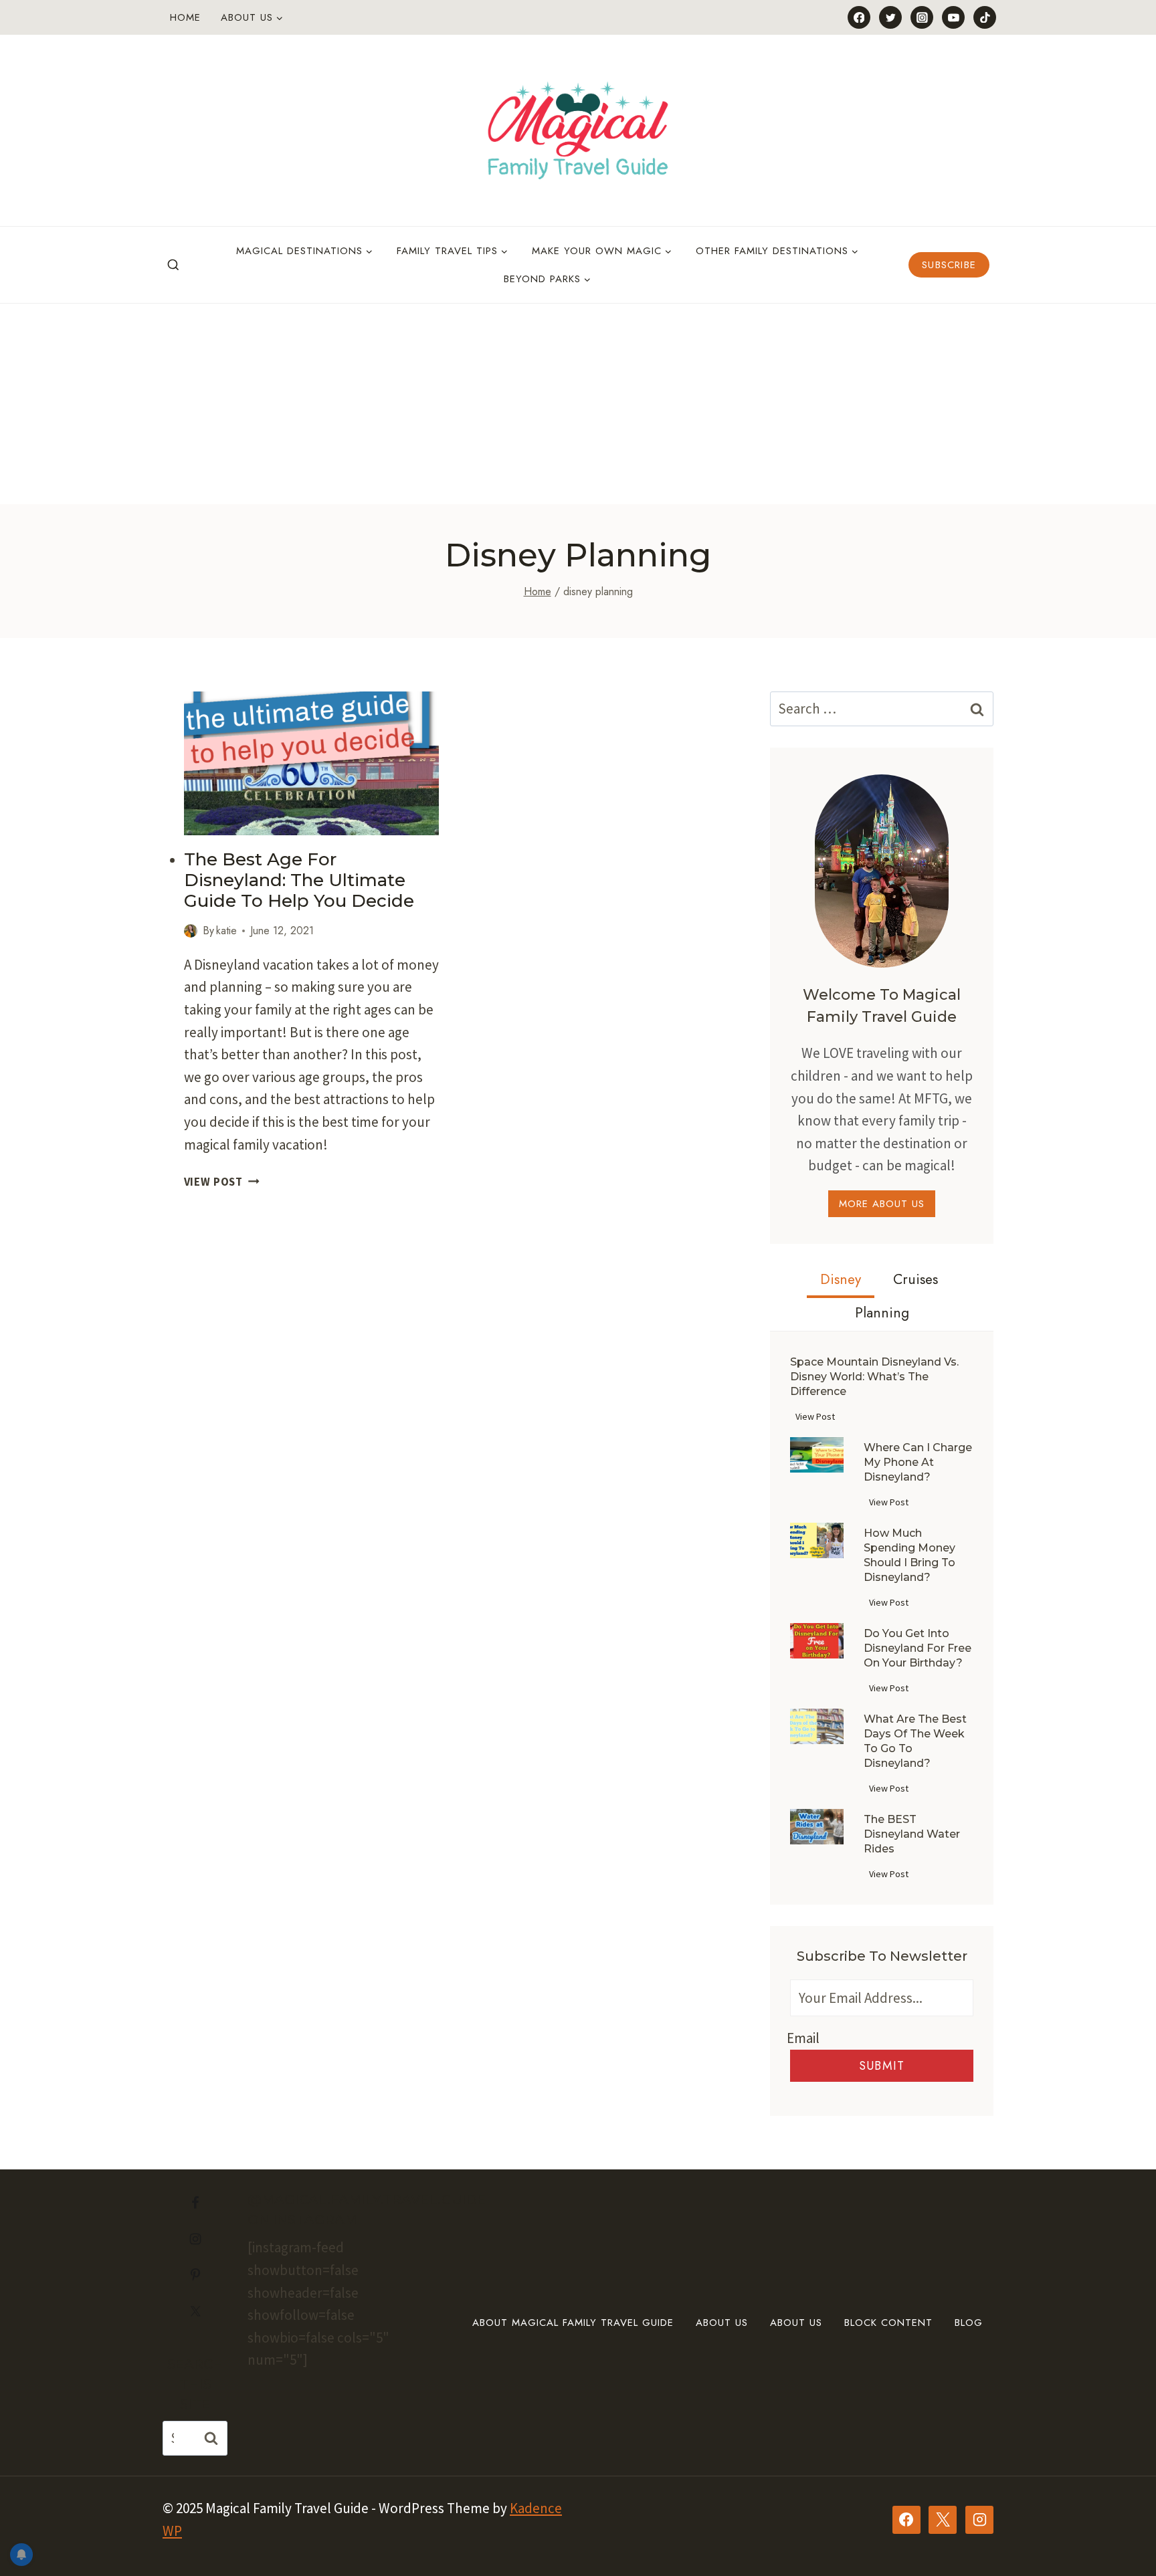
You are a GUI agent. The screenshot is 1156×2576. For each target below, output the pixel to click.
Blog (969, 2323)
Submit (882, 2066)
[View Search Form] (173, 265)
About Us (722, 2323)
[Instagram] (922, 17)
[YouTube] (953, 17)
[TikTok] (985, 17)
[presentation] (312, 763)
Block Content (888, 2323)
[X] (943, 2520)
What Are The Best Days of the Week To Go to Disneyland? (915, 1741)
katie (226, 931)
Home (185, 17)
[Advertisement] (578, 404)
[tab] (841, 1281)
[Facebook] (859, 17)
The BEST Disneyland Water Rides (912, 1834)
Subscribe (949, 265)
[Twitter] (890, 17)
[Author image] (191, 931)
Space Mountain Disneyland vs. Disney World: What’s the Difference (874, 1377)
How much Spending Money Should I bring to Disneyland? (909, 1555)
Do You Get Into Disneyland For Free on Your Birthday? (918, 1648)
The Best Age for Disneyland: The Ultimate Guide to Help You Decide (299, 880)
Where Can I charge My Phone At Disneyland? (918, 1462)
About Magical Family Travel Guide (573, 2323)
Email (803, 2038)
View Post (222, 1182)
